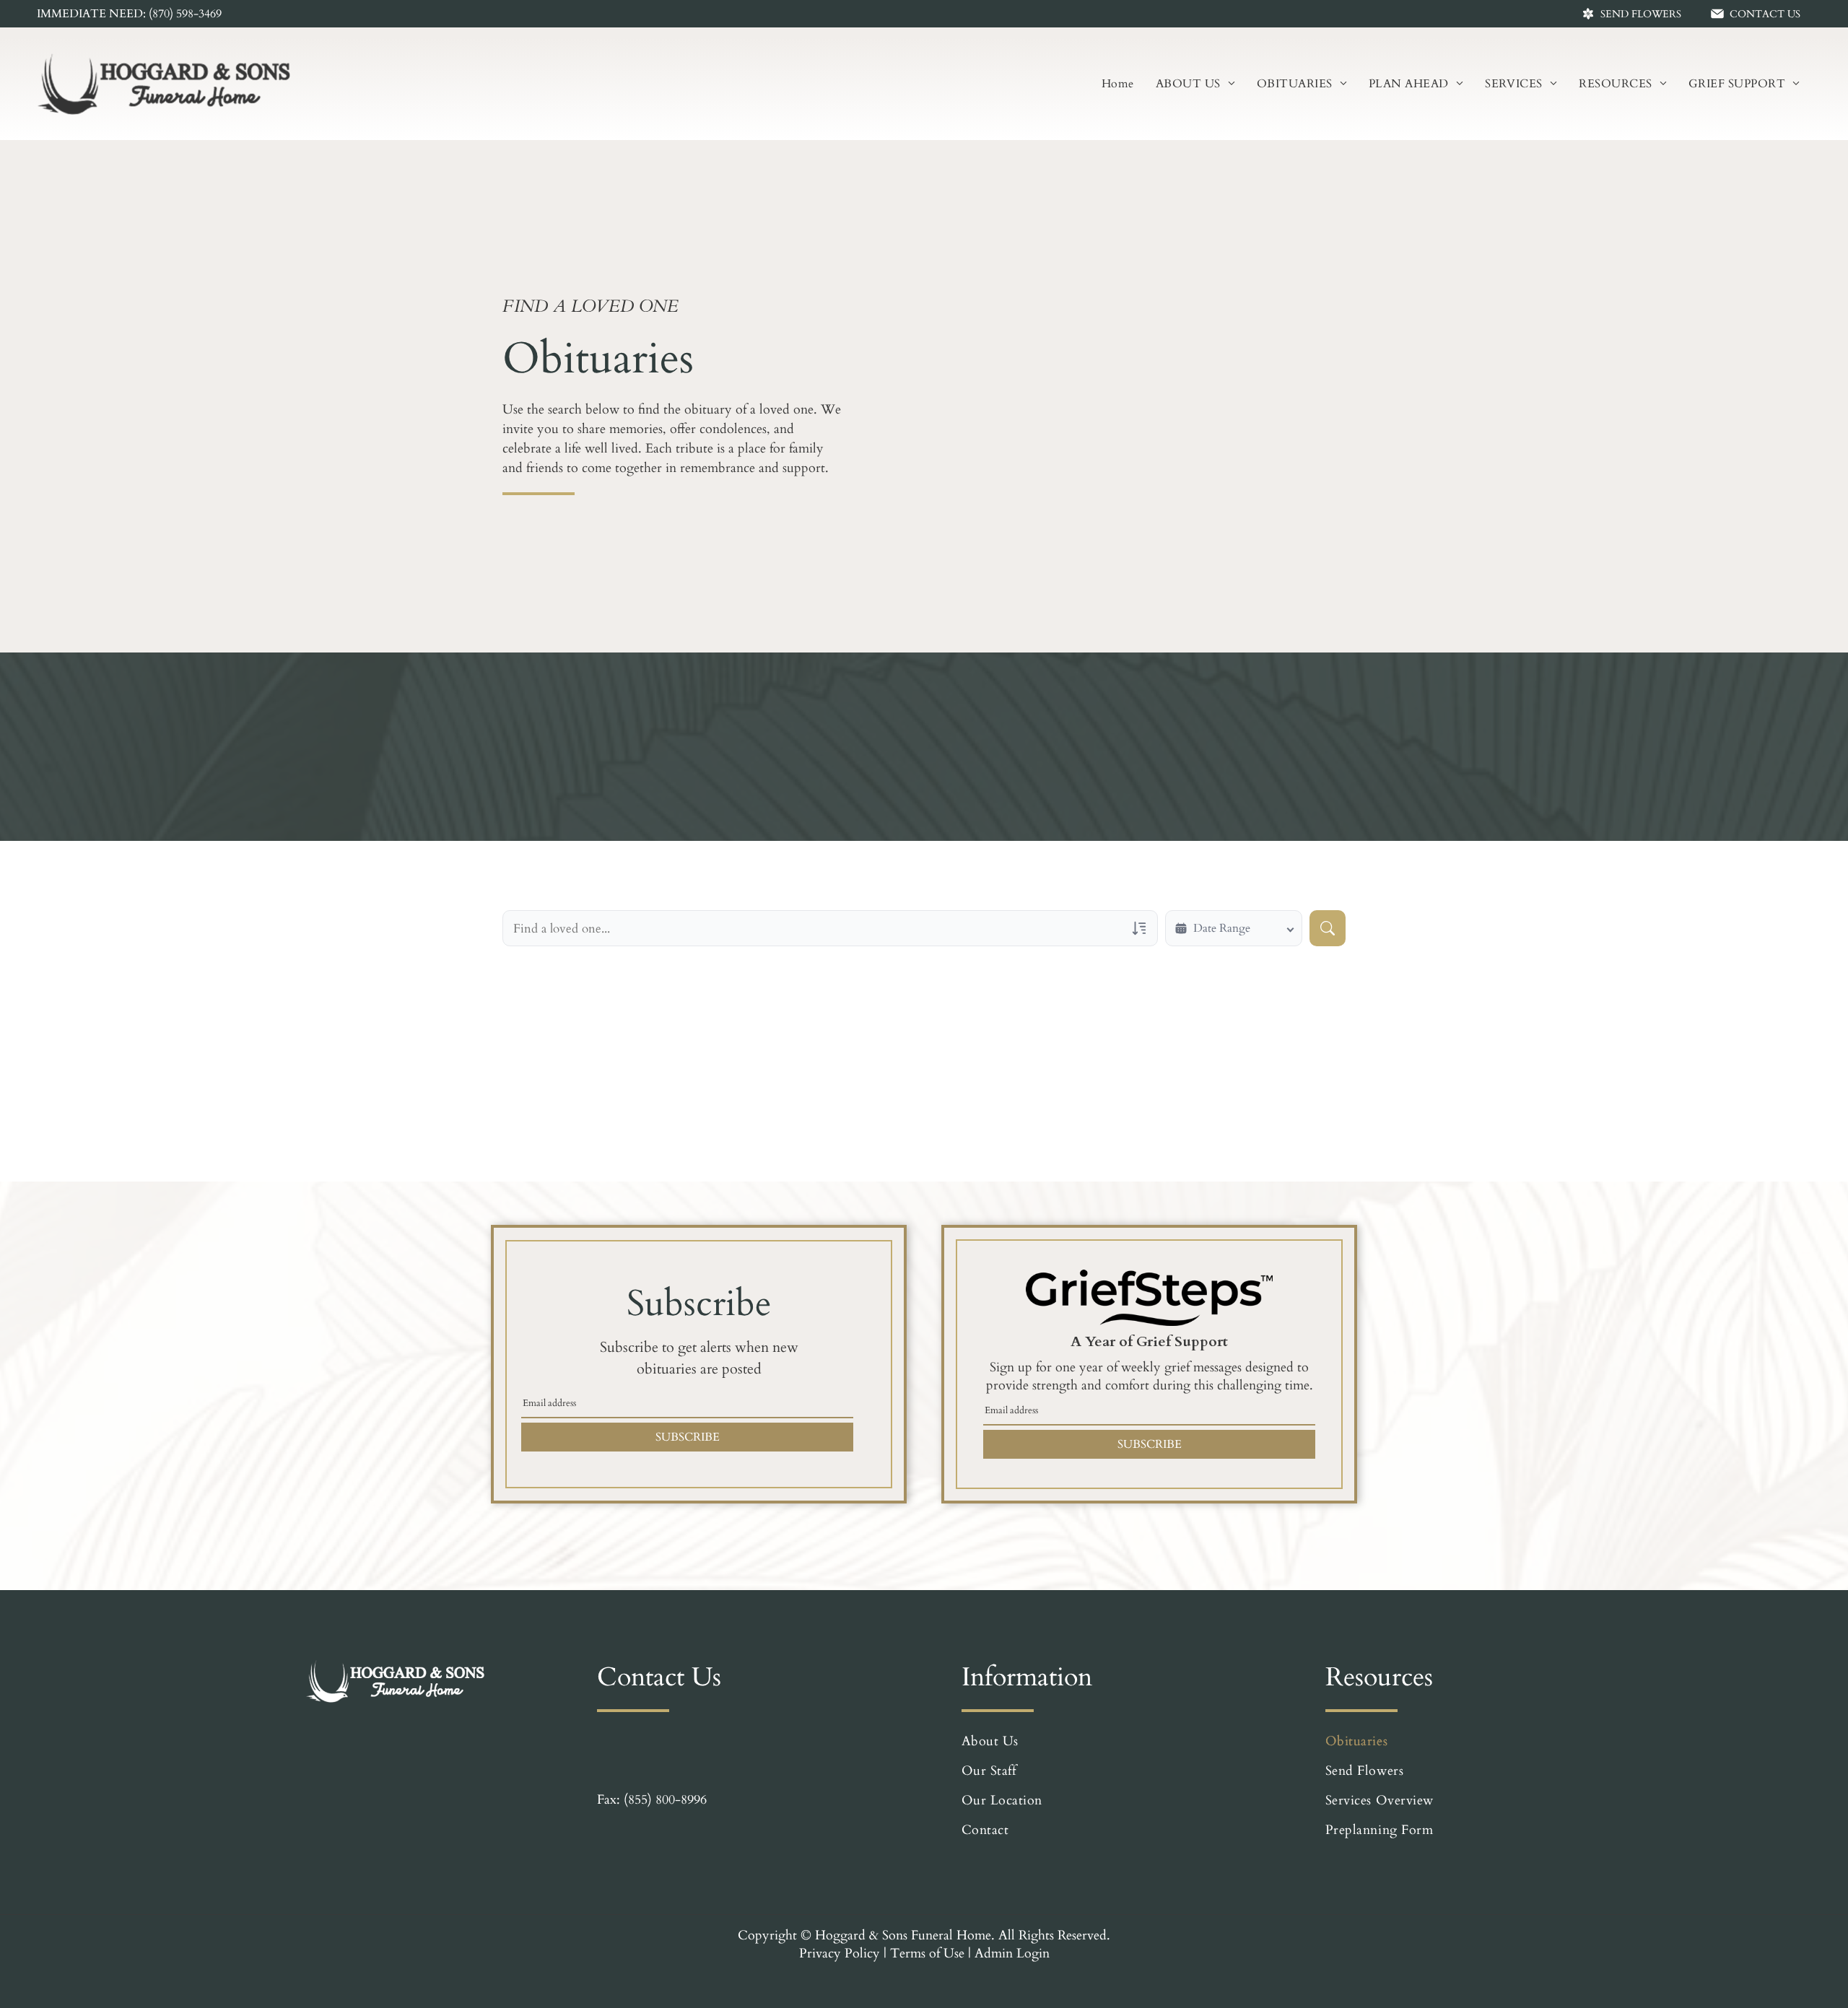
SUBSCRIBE (688, 1437)
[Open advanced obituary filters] (1139, 928)
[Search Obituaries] (1328, 928)
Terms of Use (927, 1954)
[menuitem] (1118, 84)
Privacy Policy (840, 1954)
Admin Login (1012, 1954)
